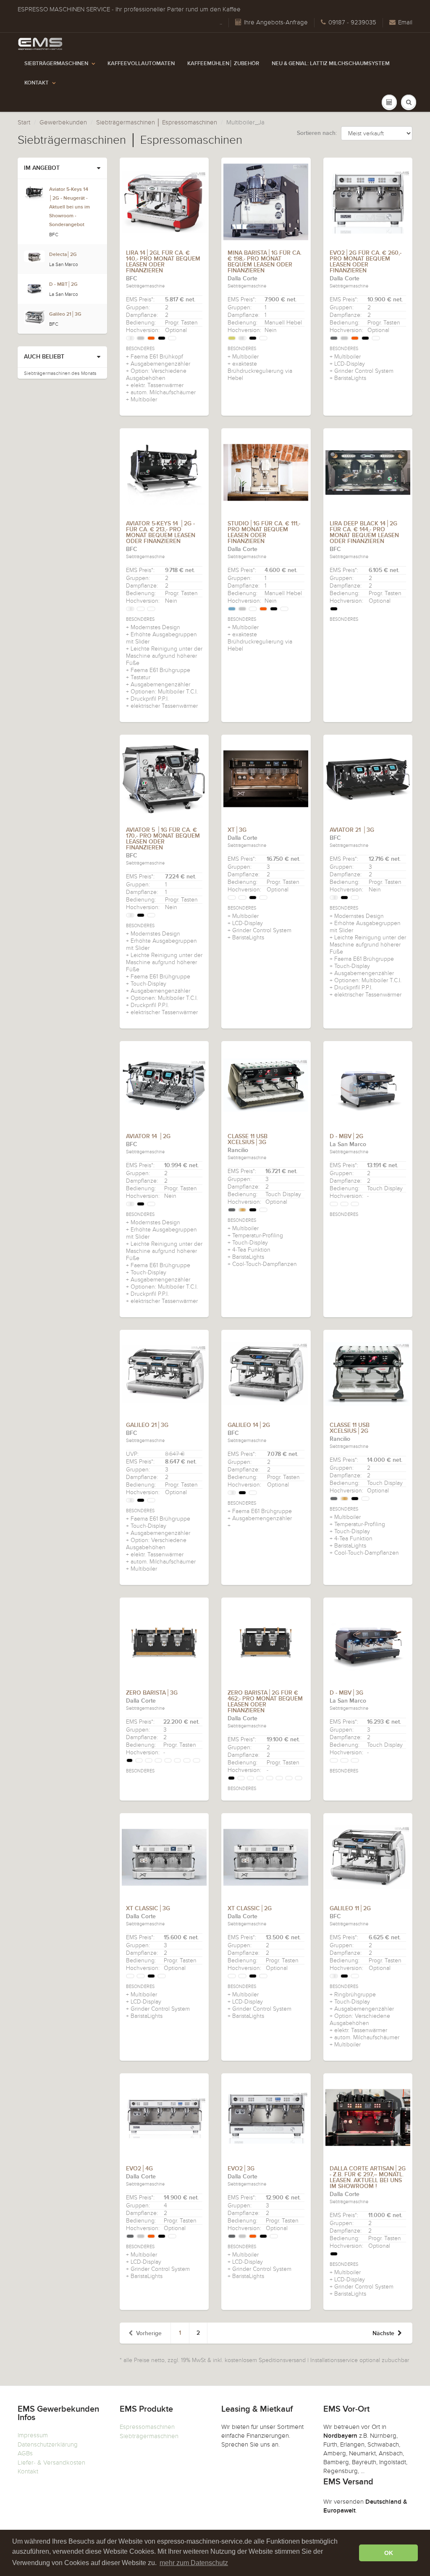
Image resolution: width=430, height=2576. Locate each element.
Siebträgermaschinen (56, 64)
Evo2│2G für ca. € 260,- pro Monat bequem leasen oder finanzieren (366, 262)
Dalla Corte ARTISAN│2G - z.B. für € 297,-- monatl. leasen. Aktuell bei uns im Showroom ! (368, 2178)
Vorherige (149, 2333)
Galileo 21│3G (147, 1425)
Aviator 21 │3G (352, 830)
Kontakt (37, 83)
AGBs (25, 2453)
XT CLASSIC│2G (250, 1909)
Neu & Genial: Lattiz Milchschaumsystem (331, 64)
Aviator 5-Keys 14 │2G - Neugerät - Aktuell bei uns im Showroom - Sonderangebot (69, 207)
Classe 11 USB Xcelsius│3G (248, 1139)
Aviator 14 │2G (148, 1136)
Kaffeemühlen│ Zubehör (223, 64)
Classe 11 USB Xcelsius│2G (350, 1428)
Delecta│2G (63, 255)
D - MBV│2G (346, 1136)
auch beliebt (44, 357)
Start (24, 122)
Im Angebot (42, 168)
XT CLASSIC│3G (148, 1909)
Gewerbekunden (63, 122)
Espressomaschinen (147, 2427)
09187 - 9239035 (352, 22)
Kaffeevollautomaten (141, 64)
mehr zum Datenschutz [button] (194, 2563)
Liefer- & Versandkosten (51, 2463)
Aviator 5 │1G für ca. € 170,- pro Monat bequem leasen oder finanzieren (163, 839)
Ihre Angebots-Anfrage (276, 22)
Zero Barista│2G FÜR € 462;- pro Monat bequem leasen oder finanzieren (265, 1702)
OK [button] (389, 2553)
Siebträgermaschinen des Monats (60, 373)
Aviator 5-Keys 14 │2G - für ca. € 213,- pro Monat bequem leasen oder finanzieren (161, 533)
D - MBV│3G (346, 1693)
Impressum (33, 2435)
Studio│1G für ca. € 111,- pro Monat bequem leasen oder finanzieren (264, 533)
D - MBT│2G (63, 285)
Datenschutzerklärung (48, 2444)
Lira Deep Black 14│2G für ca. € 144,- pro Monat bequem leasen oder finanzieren (364, 533)
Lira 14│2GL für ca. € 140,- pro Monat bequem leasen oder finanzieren (163, 262)
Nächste (383, 2333)
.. (221, 22)
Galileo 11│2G (350, 1909)
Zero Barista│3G (152, 1693)
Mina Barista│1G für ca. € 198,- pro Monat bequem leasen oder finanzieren (265, 262)
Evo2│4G (139, 2169)
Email (405, 22)
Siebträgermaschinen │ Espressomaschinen (157, 122)
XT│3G (237, 830)
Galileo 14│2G (249, 1425)
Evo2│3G (241, 2169)
